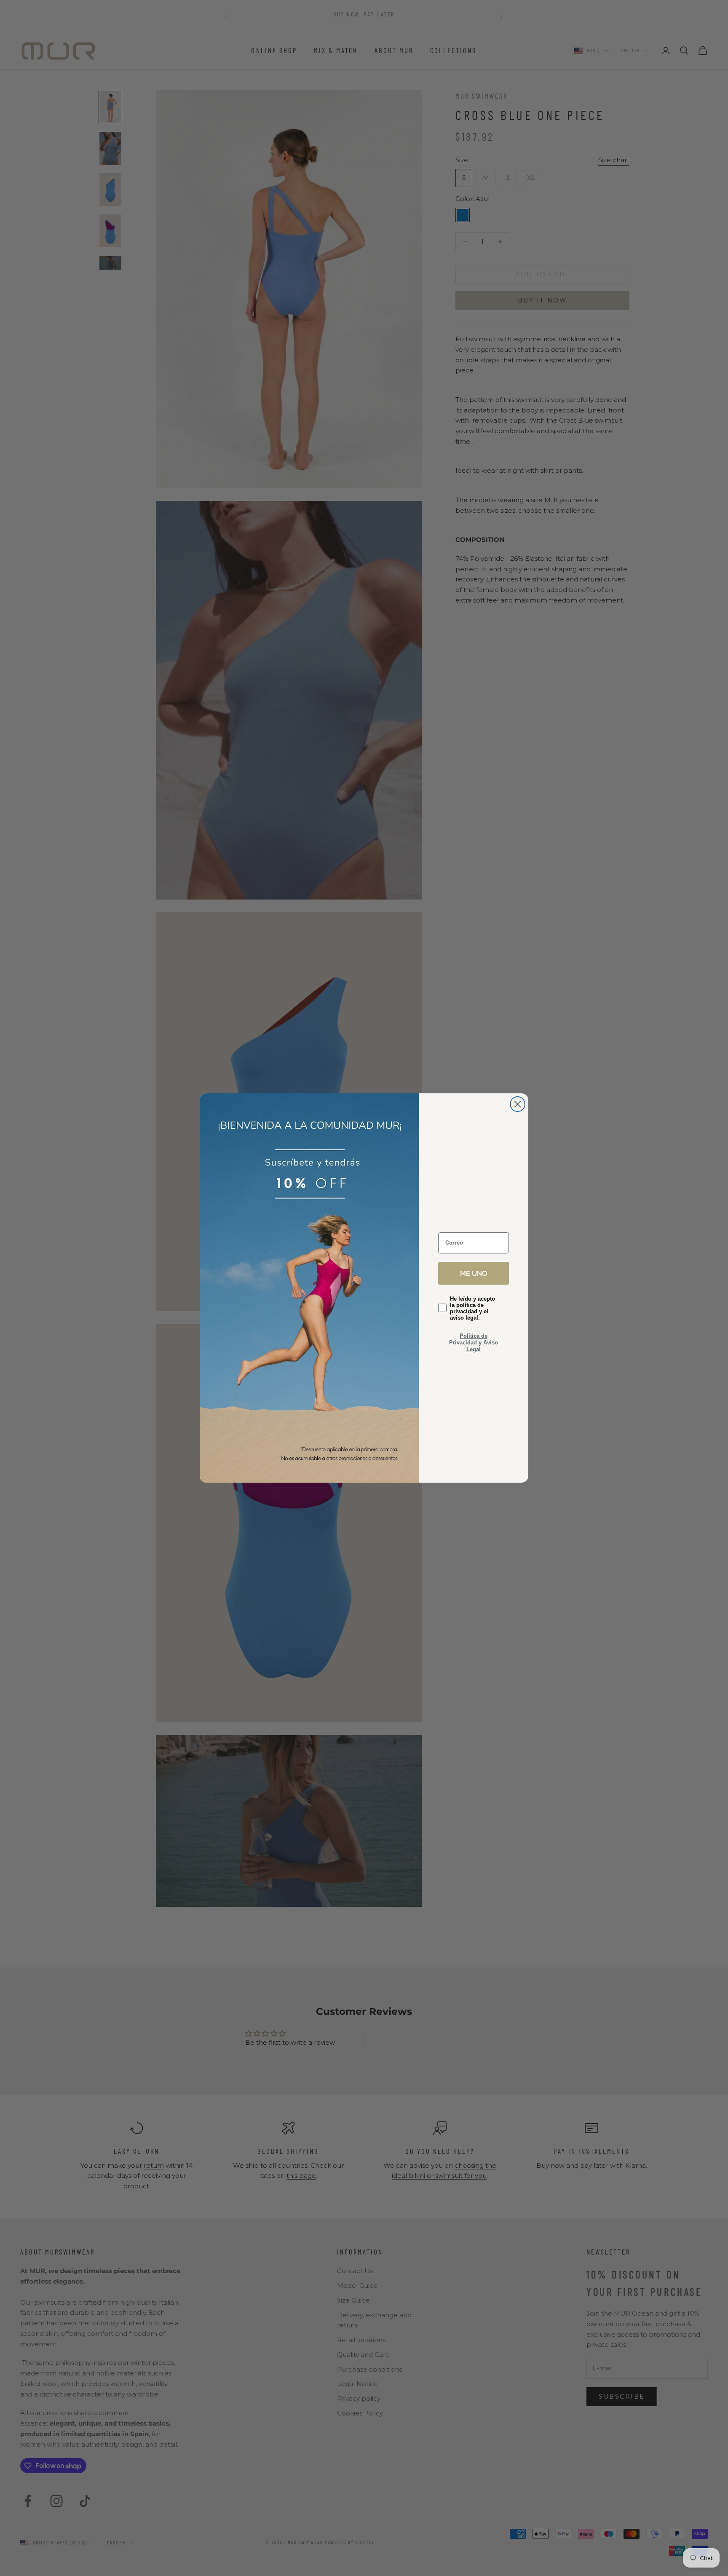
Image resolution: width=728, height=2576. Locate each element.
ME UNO (474, 1273)
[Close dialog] (518, 1104)
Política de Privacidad (468, 1339)
